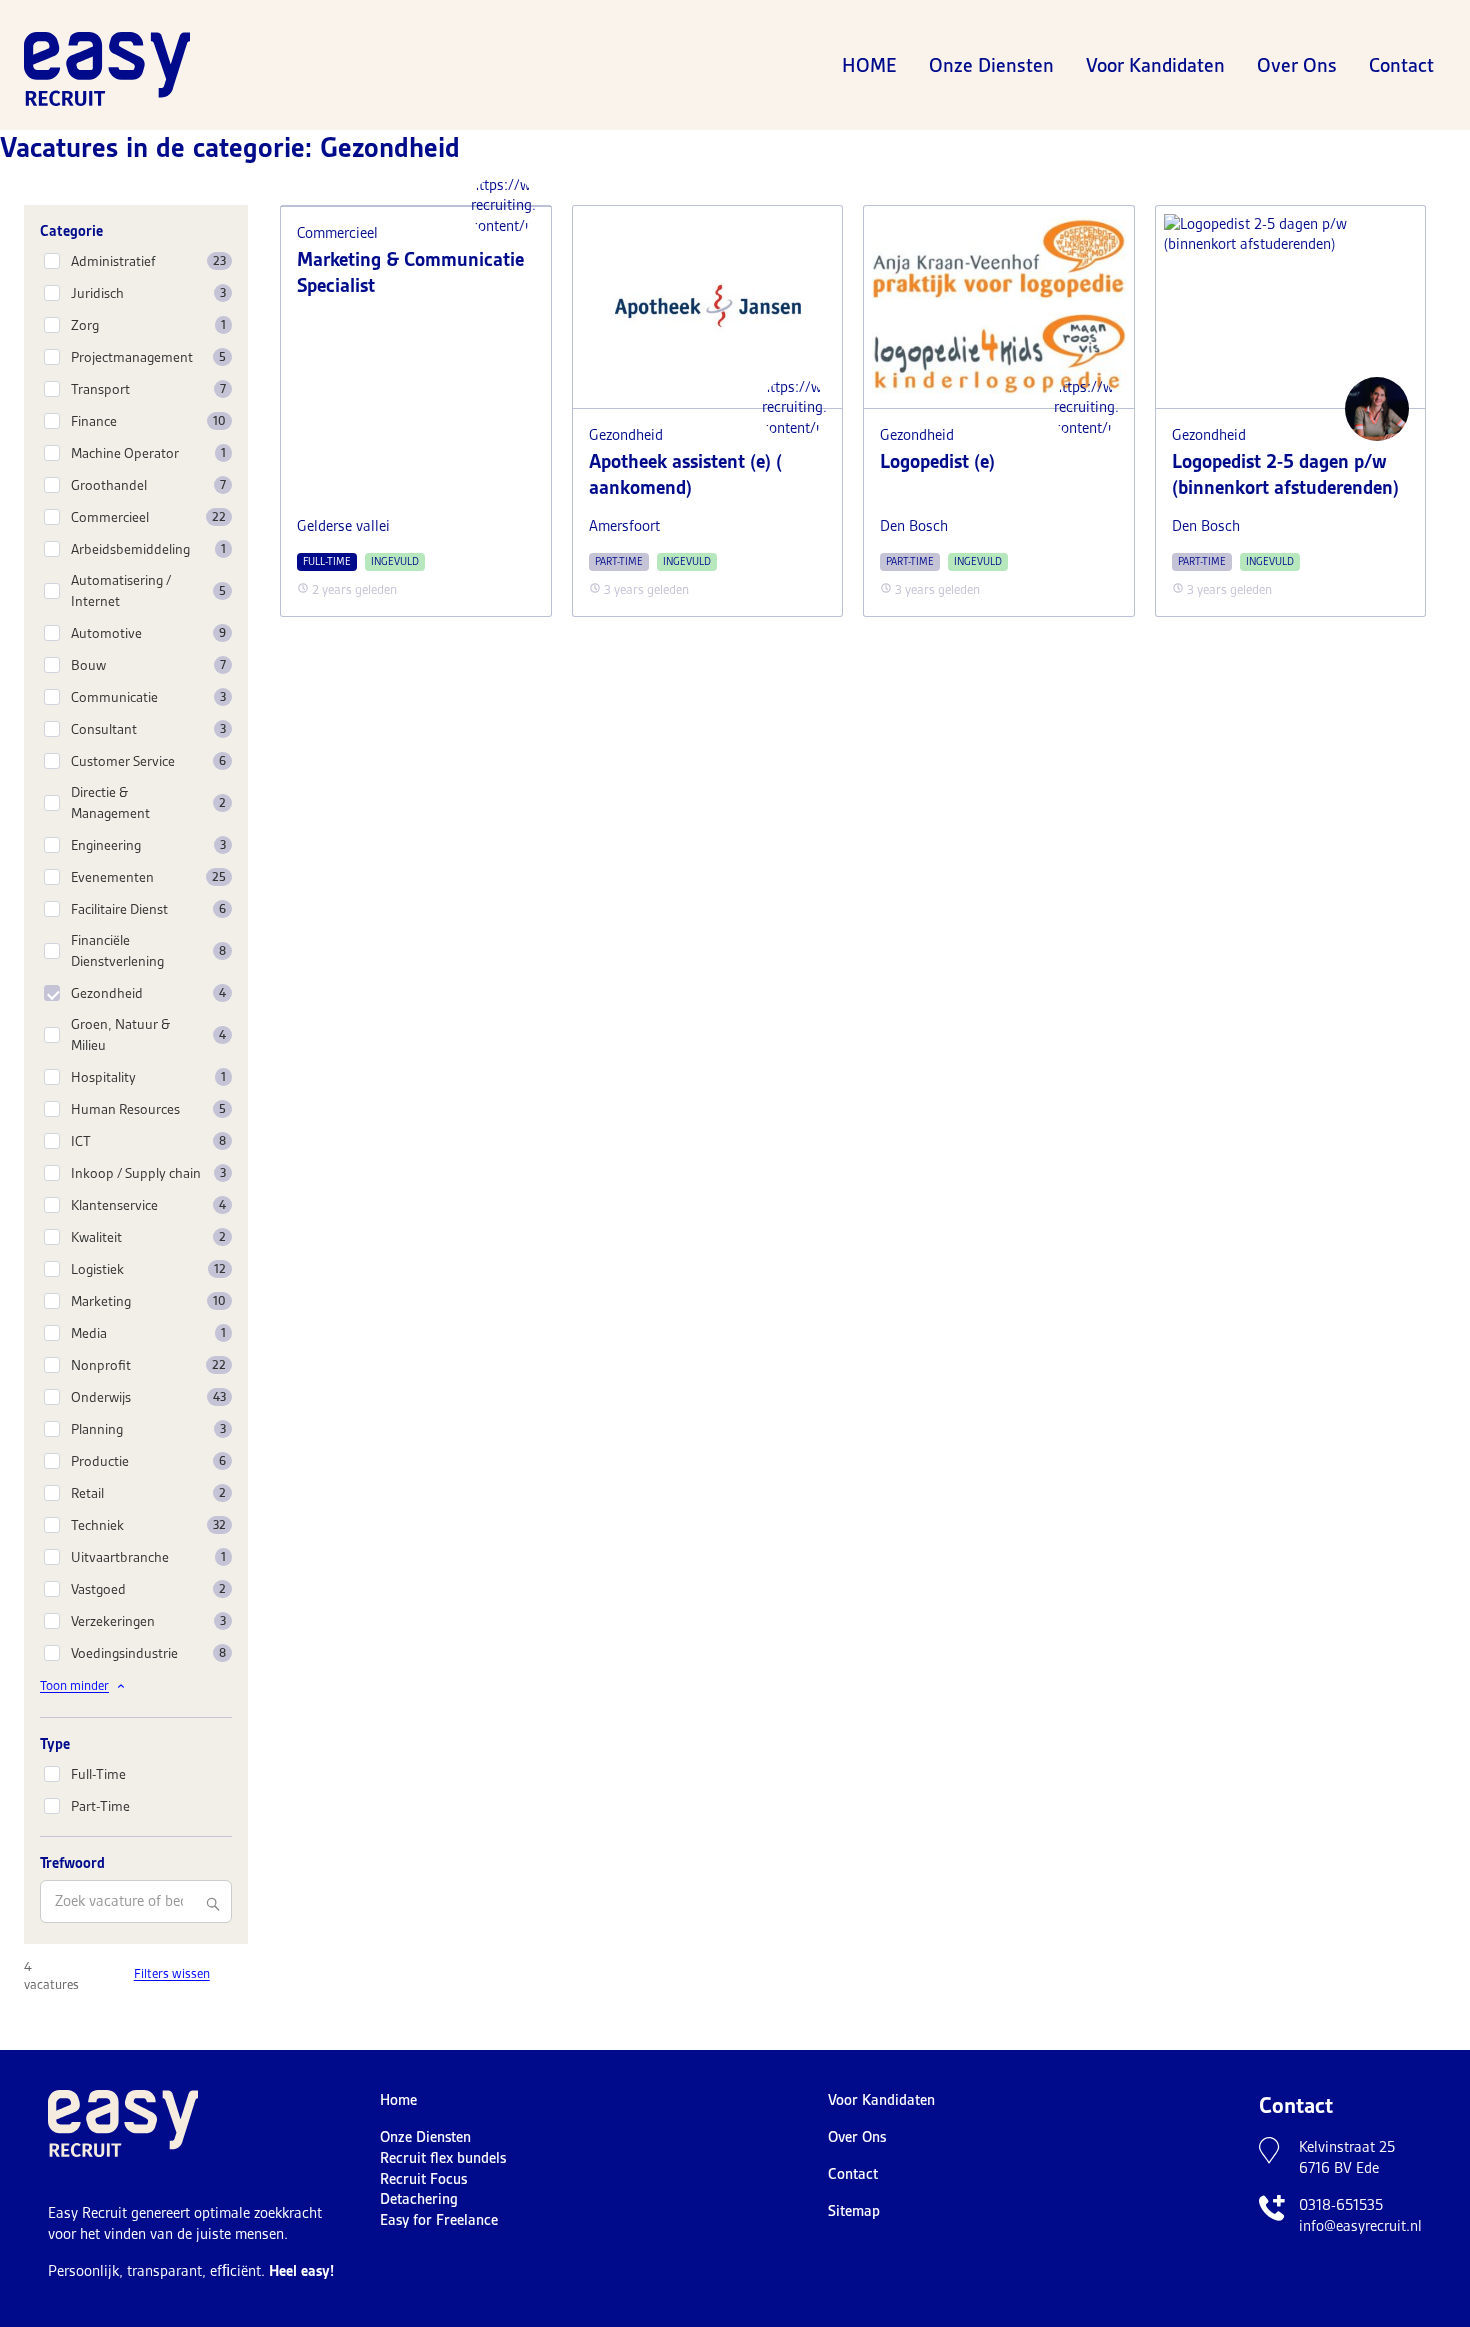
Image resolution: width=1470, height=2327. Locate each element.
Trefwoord (72, 1863)
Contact (1401, 65)
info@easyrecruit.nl (1360, 2226)
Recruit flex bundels (443, 2158)
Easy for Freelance (439, 2220)
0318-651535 (1341, 2205)
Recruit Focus (423, 2179)
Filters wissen (172, 1973)
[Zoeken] (213, 1904)
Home (869, 65)
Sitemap (854, 2211)
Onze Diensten (991, 65)
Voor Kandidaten (1155, 65)
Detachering (419, 2199)
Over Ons (1297, 65)
